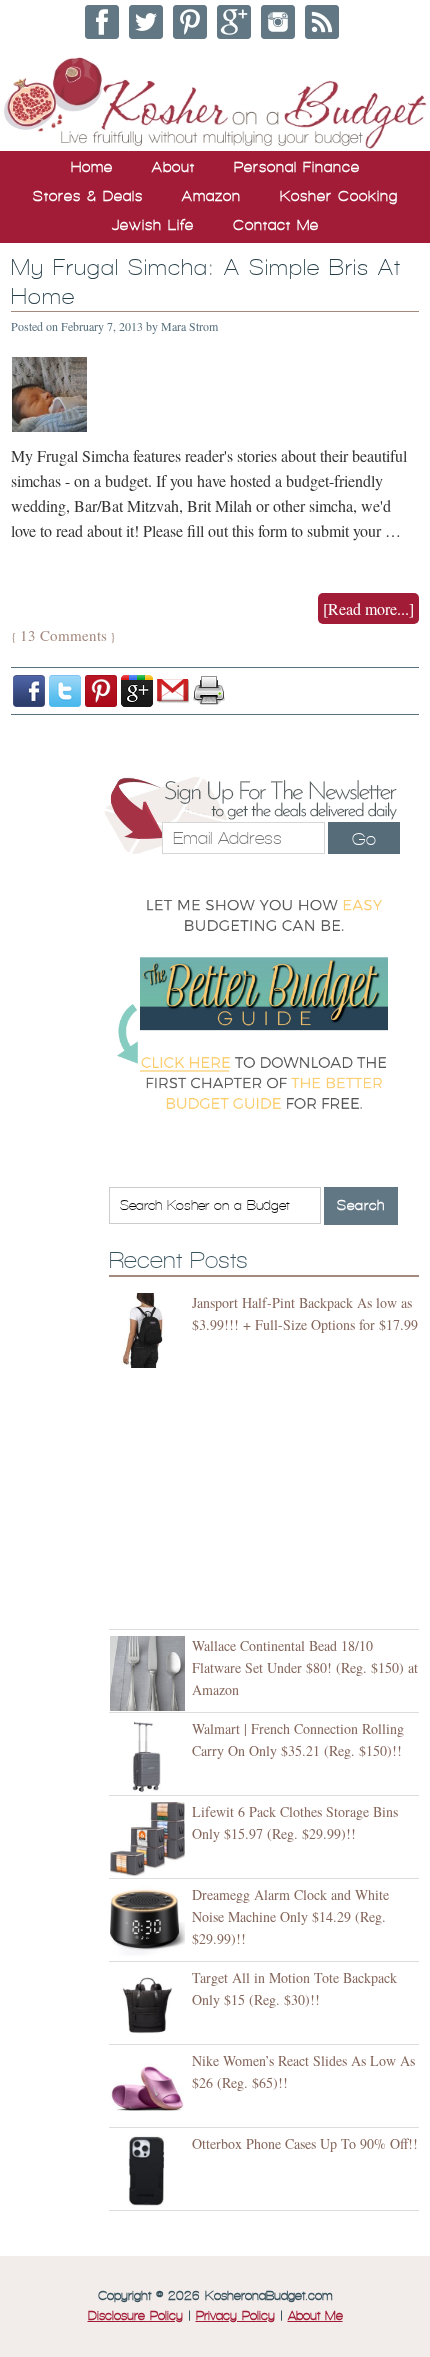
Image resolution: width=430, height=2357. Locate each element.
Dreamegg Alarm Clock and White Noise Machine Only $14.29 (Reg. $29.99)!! (290, 1916)
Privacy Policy (235, 2316)
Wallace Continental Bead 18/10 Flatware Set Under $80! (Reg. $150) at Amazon (305, 1667)
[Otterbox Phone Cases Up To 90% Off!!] (150, 2171)
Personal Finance (297, 167)
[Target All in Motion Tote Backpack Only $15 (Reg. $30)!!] (150, 2005)
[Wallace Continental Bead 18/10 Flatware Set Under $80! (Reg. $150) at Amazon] (150, 1673)
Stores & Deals (88, 196)
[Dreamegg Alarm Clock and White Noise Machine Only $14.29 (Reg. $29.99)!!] (150, 1922)
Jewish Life (153, 225)
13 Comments (63, 635)
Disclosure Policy (135, 2316)
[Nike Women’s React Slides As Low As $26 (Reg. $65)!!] (150, 2088)
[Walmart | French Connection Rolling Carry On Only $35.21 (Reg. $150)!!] (150, 1756)
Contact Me (276, 225)
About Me (315, 2316)
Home (92, 167)
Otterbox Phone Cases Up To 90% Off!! (305, 2143)
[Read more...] (368, 608)
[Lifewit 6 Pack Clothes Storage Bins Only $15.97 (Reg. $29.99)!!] (150, 1839)
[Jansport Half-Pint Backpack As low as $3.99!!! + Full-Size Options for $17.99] (150, 1330)
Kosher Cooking (339, 196)
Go (364, 839)
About (173, 167)
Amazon (211, 196)
